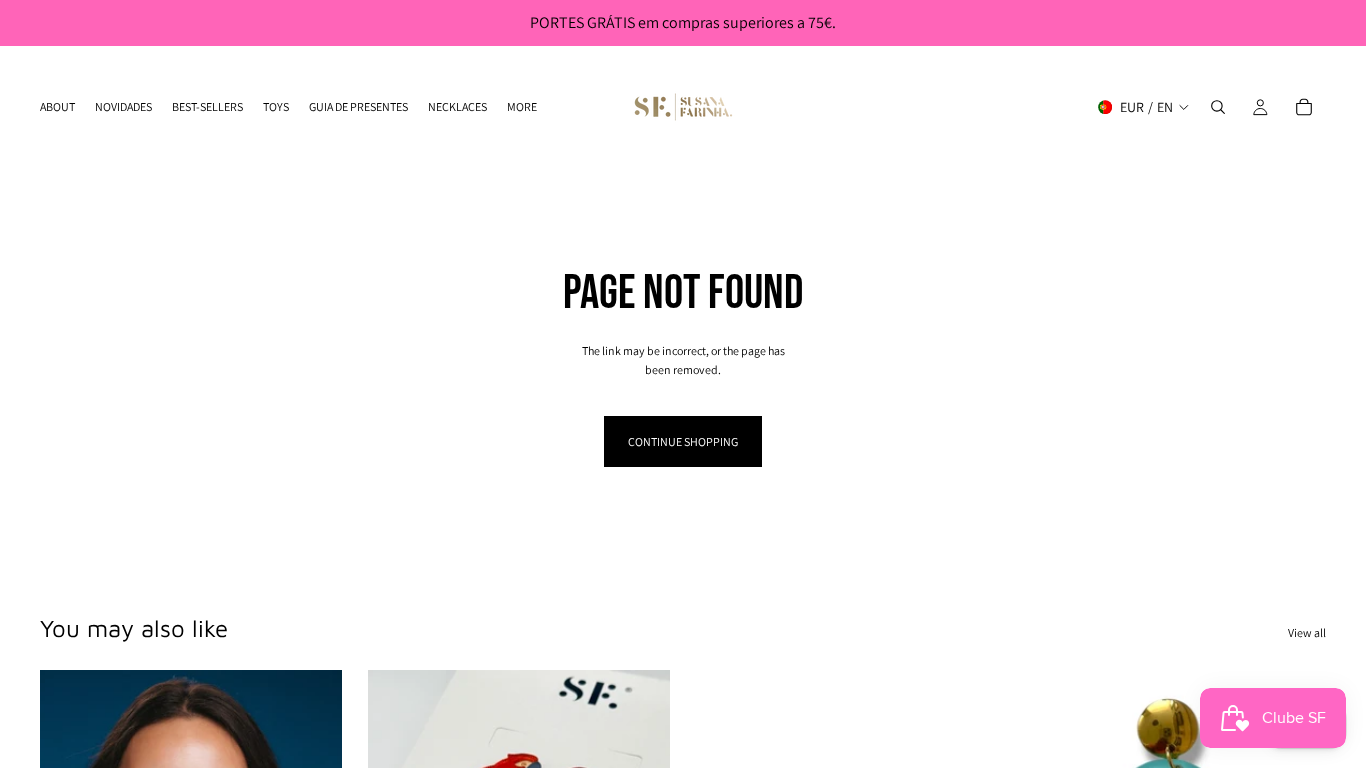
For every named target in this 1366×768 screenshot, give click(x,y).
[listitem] (522, 107)
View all (1307, 632)
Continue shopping (683, 441)
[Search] (1218, 107)
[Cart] (1304, 107)
